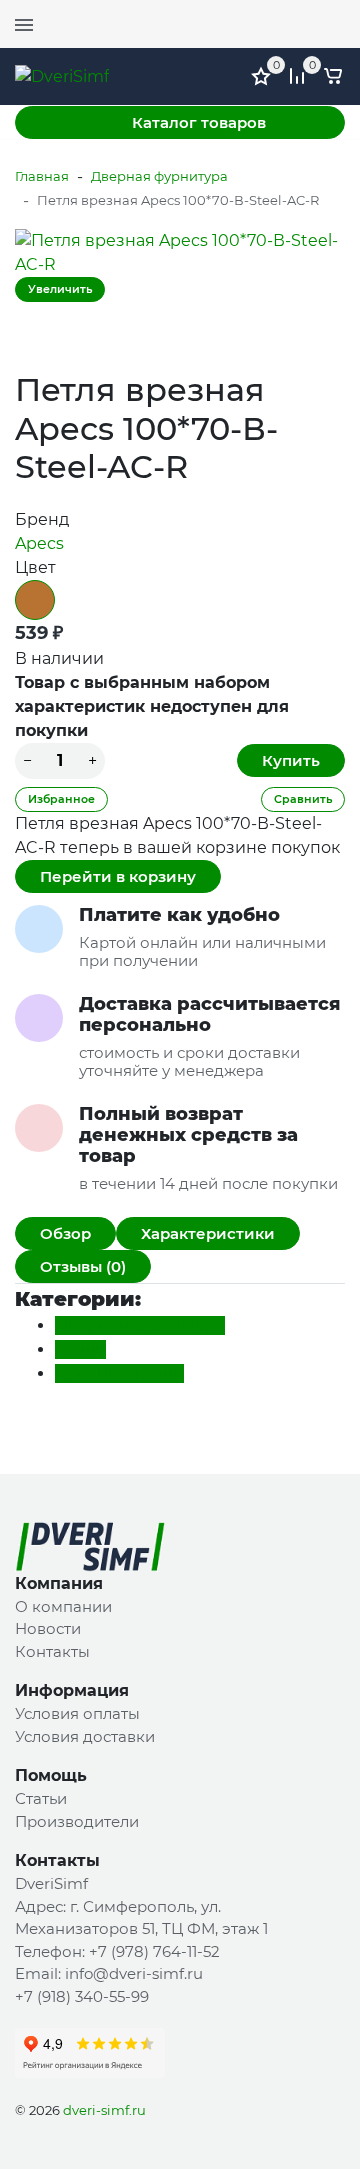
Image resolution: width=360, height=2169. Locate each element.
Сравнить (303, 799)
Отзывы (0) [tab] (83, 1266)
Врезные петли (119, 1373)
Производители (77, 1821)
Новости (48, 1628)
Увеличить (60, 289)
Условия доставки (85, 1736)
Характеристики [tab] (208, 1233)
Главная (42, 176)
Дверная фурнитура (159, 176)
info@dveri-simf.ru (134, 1973)
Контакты (52, 1651)
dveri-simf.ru (104, 2110)
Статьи (41, 1798)
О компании (63, 1606)
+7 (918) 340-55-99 (82, 1996)
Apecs (39, 543)
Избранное (61, 799)
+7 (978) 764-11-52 (154, 1951)
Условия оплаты (77, 1713)
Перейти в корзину (118, 876)
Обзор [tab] (65, 1233)
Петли (80, 1349)
